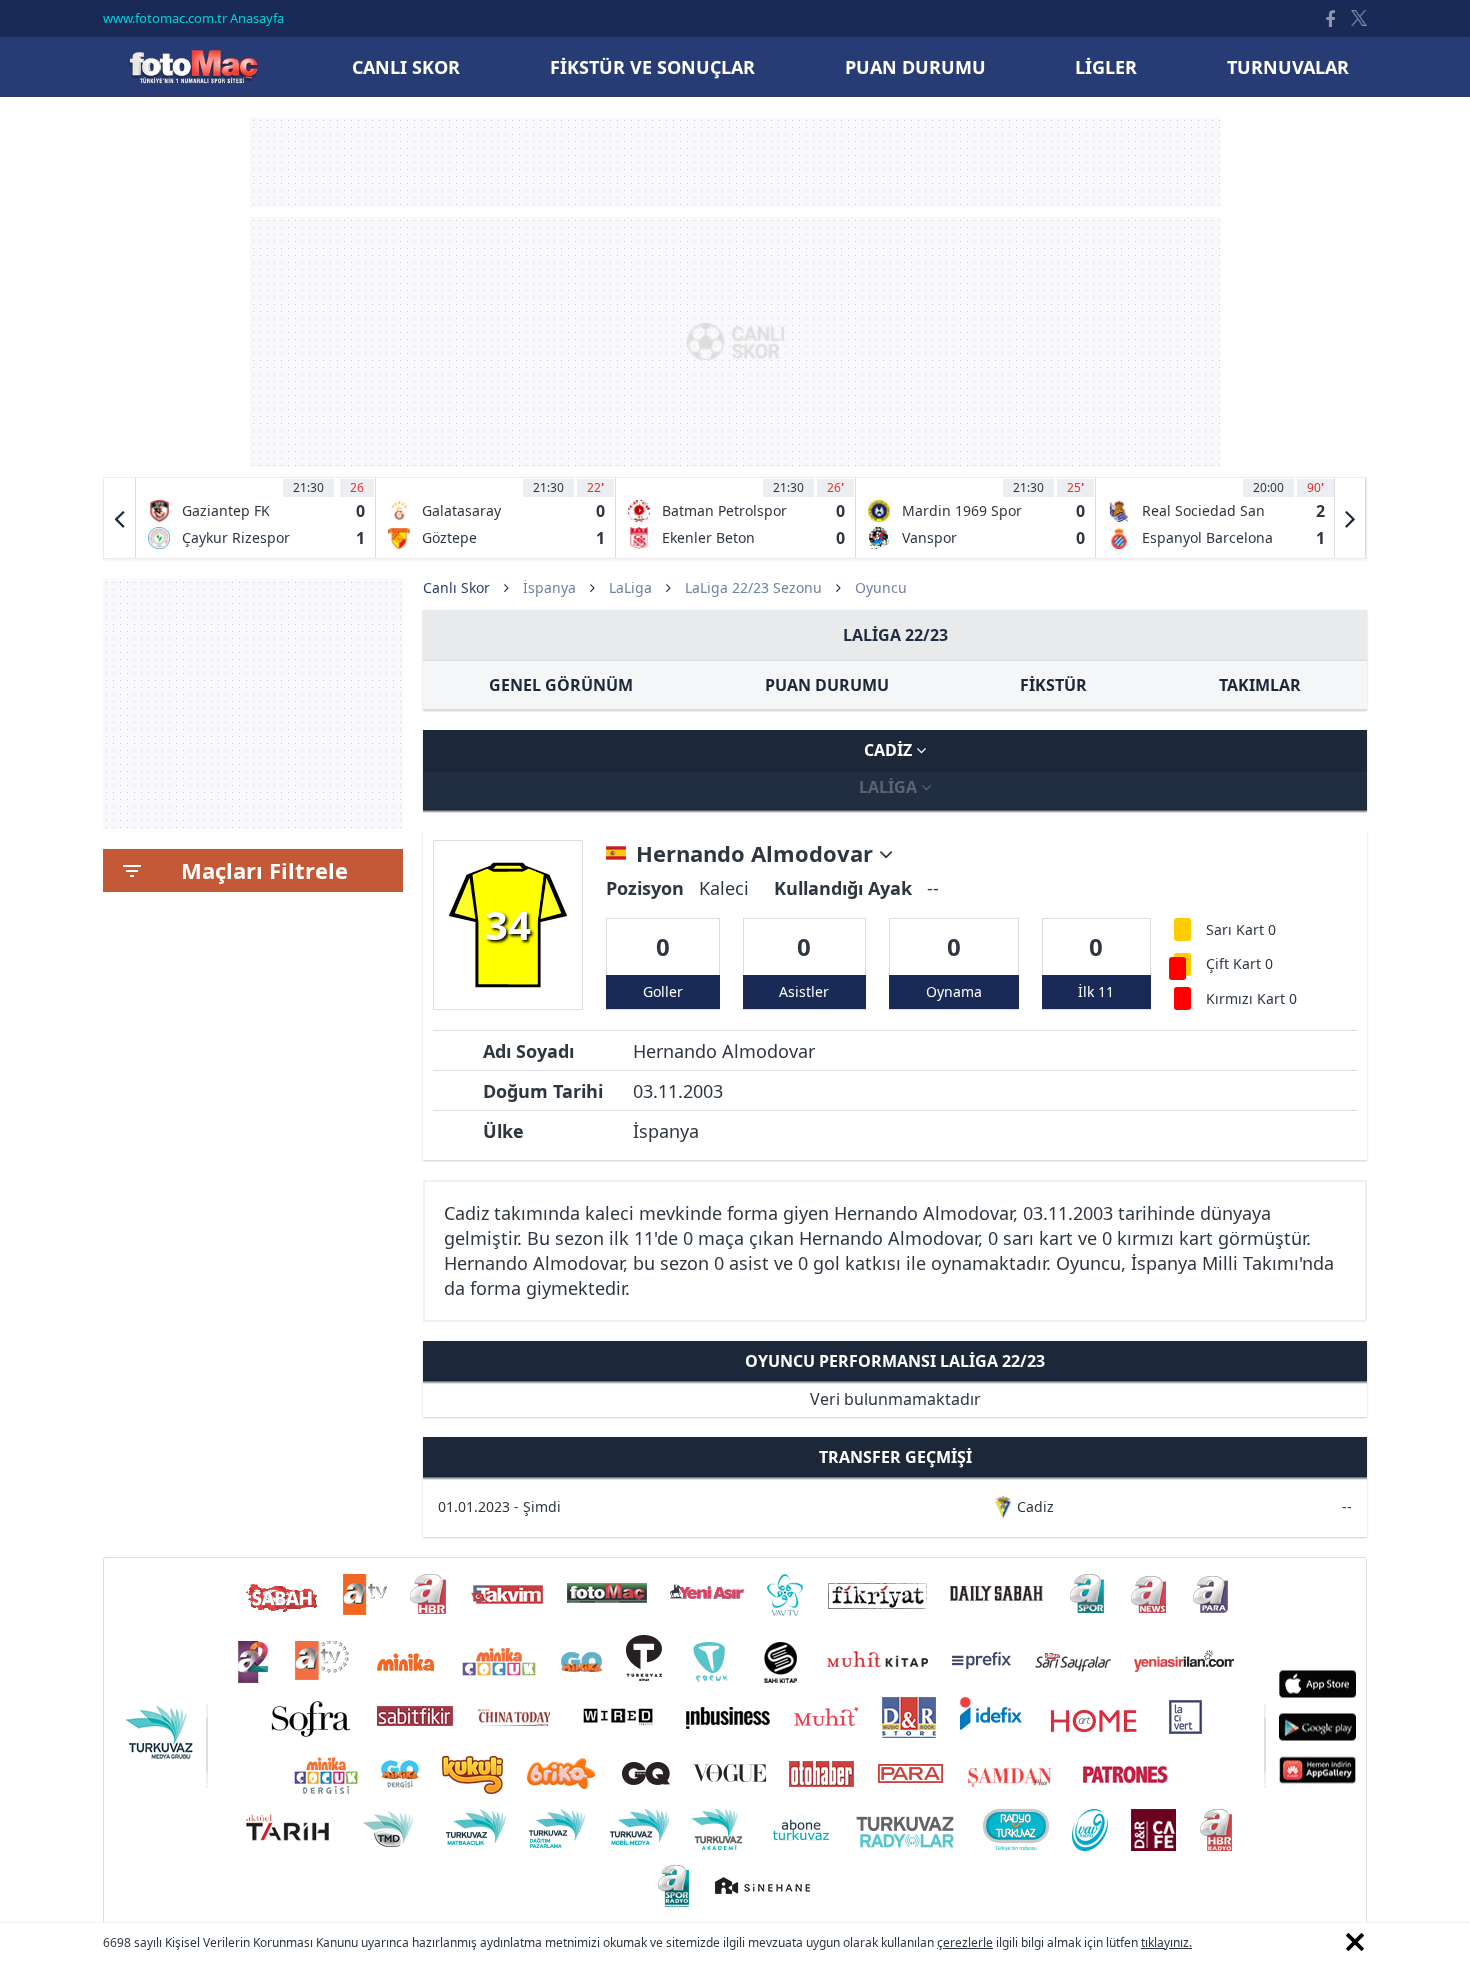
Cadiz (890, 750)
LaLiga (630, 587)
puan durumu (915, 67)
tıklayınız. (1166, 1942)
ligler (1106, 67)
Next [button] (1350, 518)
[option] (256, 518)
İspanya (549, 587)
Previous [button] (120, 518)
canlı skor (406, 67)
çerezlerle (965, 1942)
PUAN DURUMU (827, 685)
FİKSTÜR (1053, 685)
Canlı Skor (193, 66)
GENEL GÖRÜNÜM (561, 685)
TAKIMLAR (1260, 685)
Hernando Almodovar (757, 854)
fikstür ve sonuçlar (652, 67)
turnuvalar (1288, 67)
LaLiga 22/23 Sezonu (753, 587)
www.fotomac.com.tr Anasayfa (193, 18)
